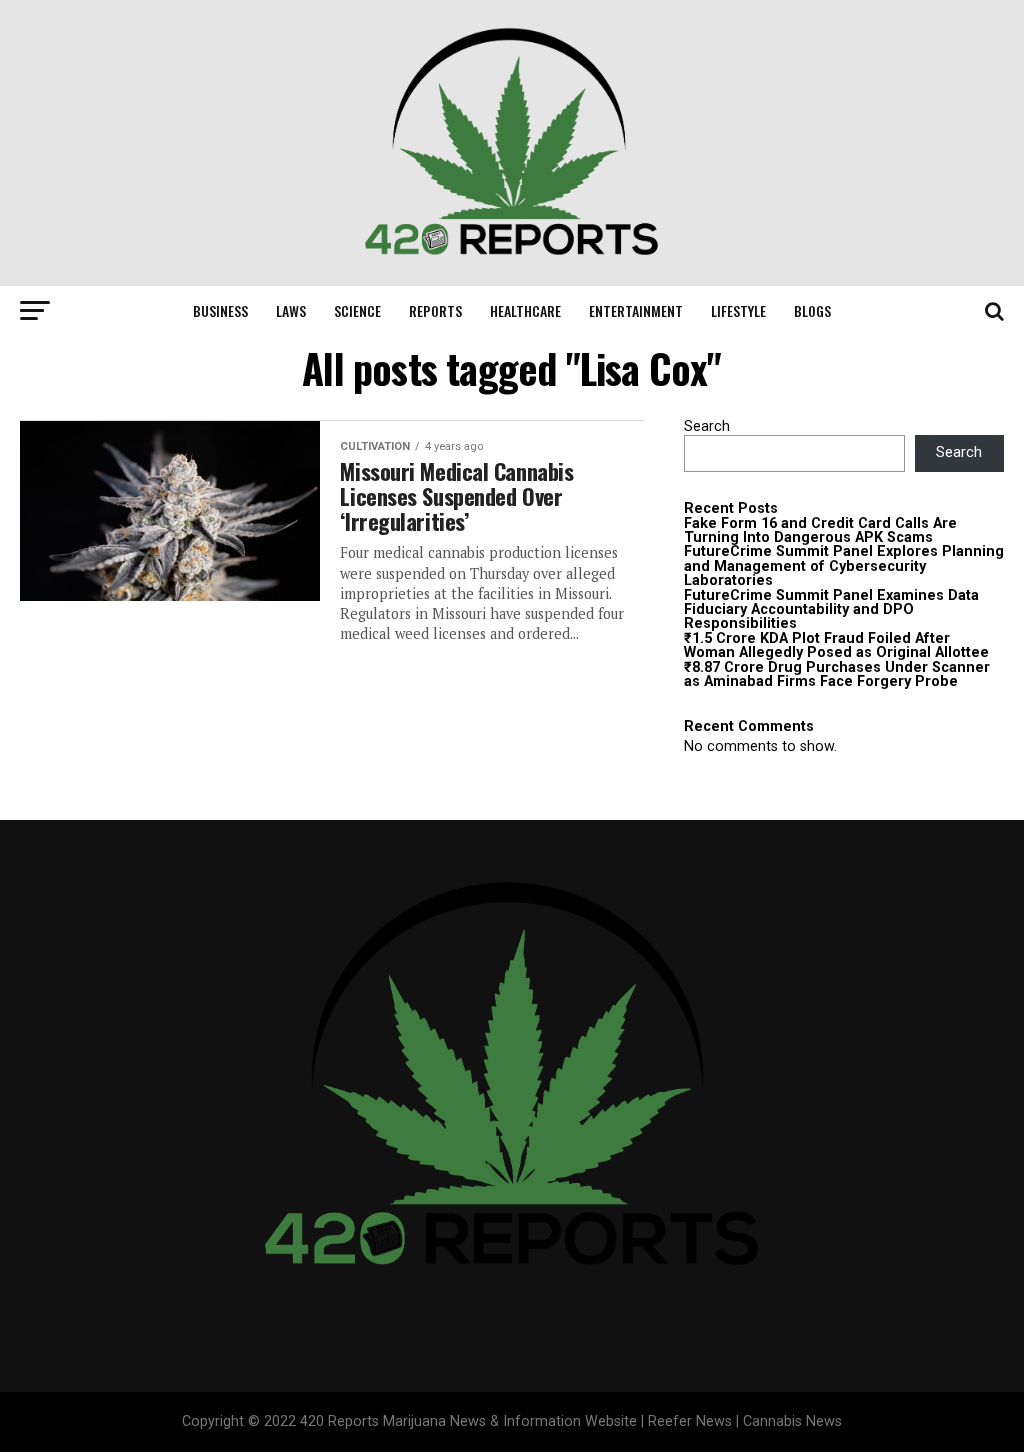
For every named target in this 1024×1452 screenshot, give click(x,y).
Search (707, 426)
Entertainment (636, 310)
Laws (291, 310)
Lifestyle (738, 310)
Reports (435, 310)
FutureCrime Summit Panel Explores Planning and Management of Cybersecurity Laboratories (844, 566)
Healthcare (525, 310)
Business (220, 310)
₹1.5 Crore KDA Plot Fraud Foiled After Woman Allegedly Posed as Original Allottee (836, 645)
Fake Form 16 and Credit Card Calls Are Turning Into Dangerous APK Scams (820, 530)
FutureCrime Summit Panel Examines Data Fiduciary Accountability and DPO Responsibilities (831, 610)
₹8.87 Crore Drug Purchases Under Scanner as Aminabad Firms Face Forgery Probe (837, 674)
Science (357, 310)
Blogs (812, 310)
